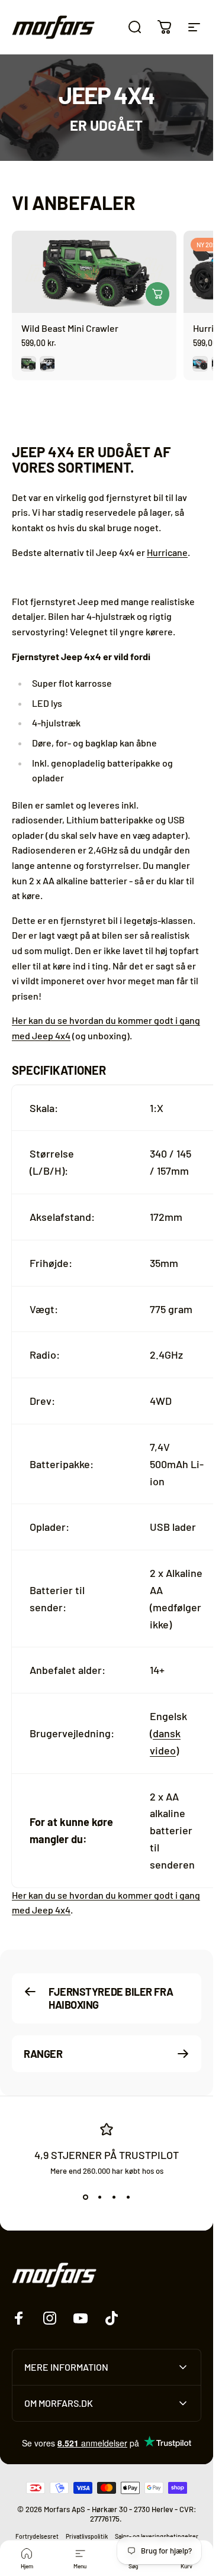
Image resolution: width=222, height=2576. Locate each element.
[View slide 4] (128, 2197)
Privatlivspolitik (87, 2536)
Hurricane (167, 552)
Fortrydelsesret (37, 2536)
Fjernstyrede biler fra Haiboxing (111, 1998)
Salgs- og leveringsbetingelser (157, 2536)
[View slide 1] (85, 2197)
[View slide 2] (99, 2197)
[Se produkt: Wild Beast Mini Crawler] (157, 294)
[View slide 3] (114, 2197)
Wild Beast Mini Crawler (70, 328)
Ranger (43, 2053)
